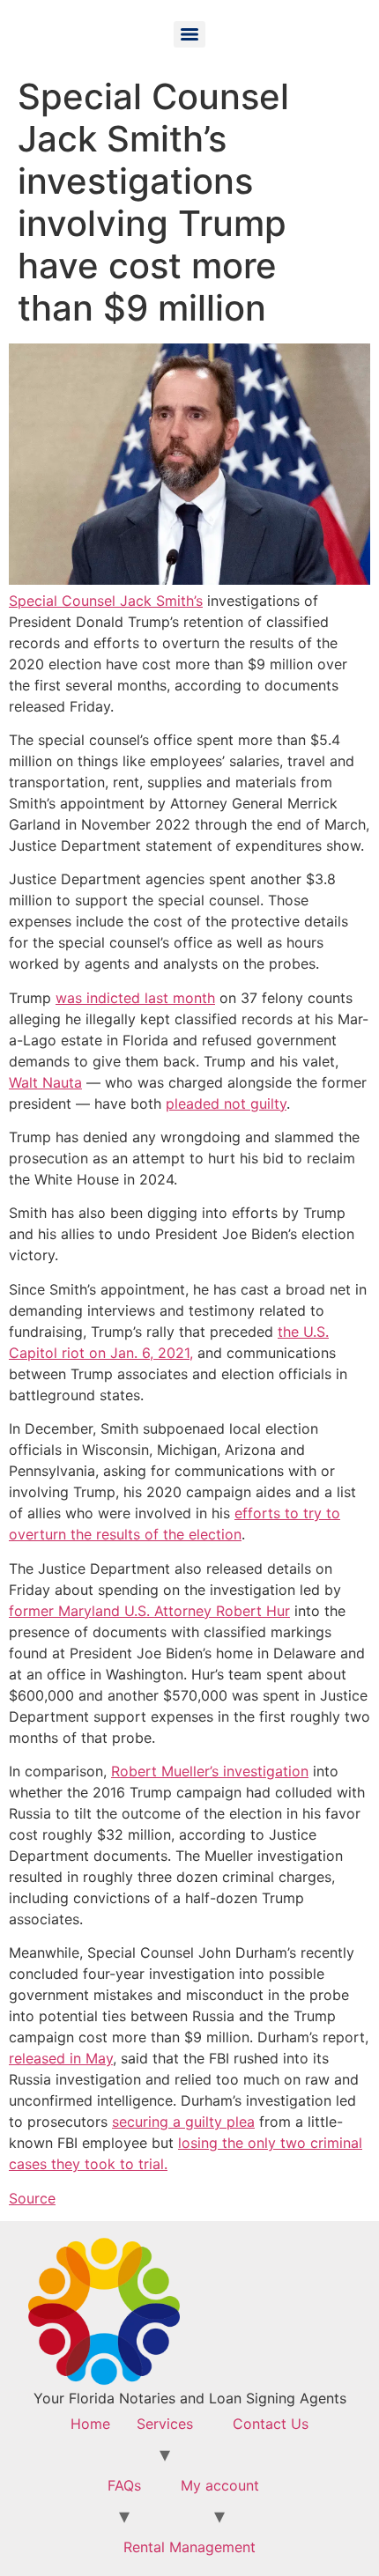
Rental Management (189, 2547)
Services (165, 2424)
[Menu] (189, 34)
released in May (61, 2058)
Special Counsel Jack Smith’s (106, 601)
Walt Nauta (45, 1082)
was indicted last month (135, 998)
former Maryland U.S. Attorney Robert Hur (149, 1611)
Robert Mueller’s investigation (210, 1771)
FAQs (124, 2485)
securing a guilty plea (183, 2122)
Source (32, 2198)
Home (90, 2424)
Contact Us (271, 2424)
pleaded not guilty (226, 1103)
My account (220, 2485)
